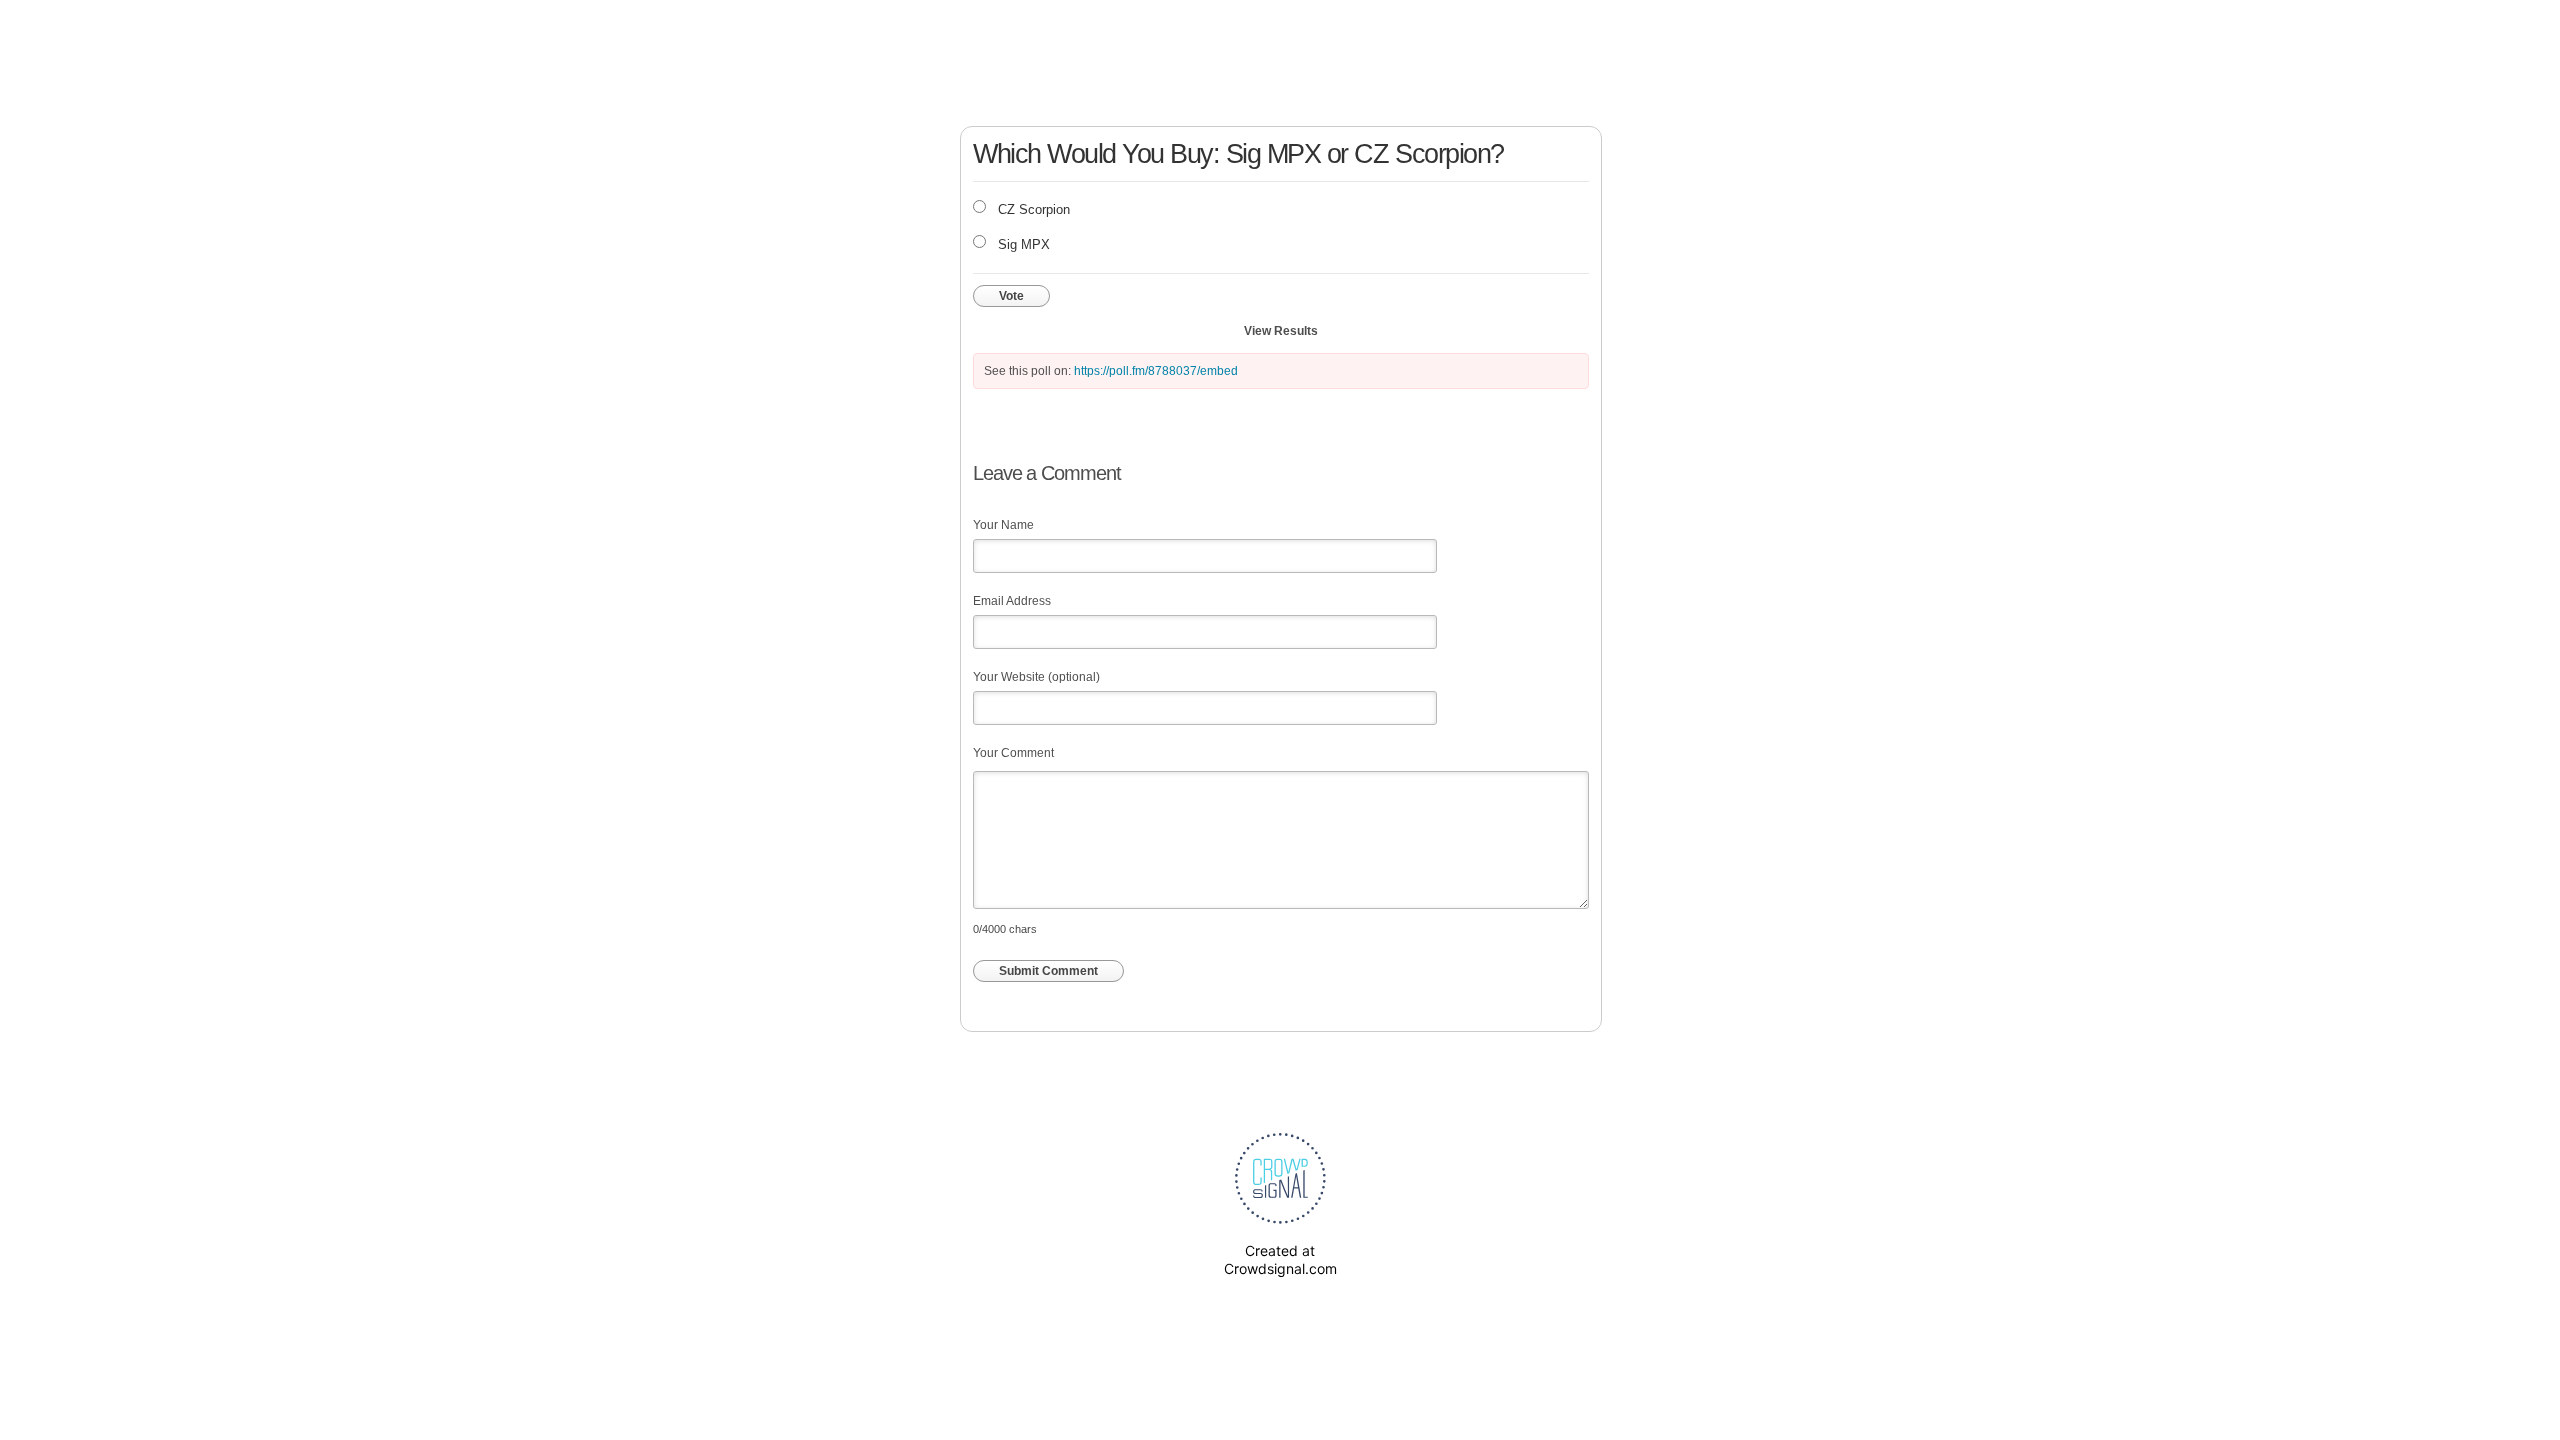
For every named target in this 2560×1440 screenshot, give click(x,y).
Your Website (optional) (1036, 677)
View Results (1281, 331)
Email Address (1012, 601)
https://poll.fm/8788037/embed (1156, 371)
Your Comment (1013, 753)
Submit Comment (1048, 971)
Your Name (1003, 525)
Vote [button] (1011, 296)
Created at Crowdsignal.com (1280, 1259)
